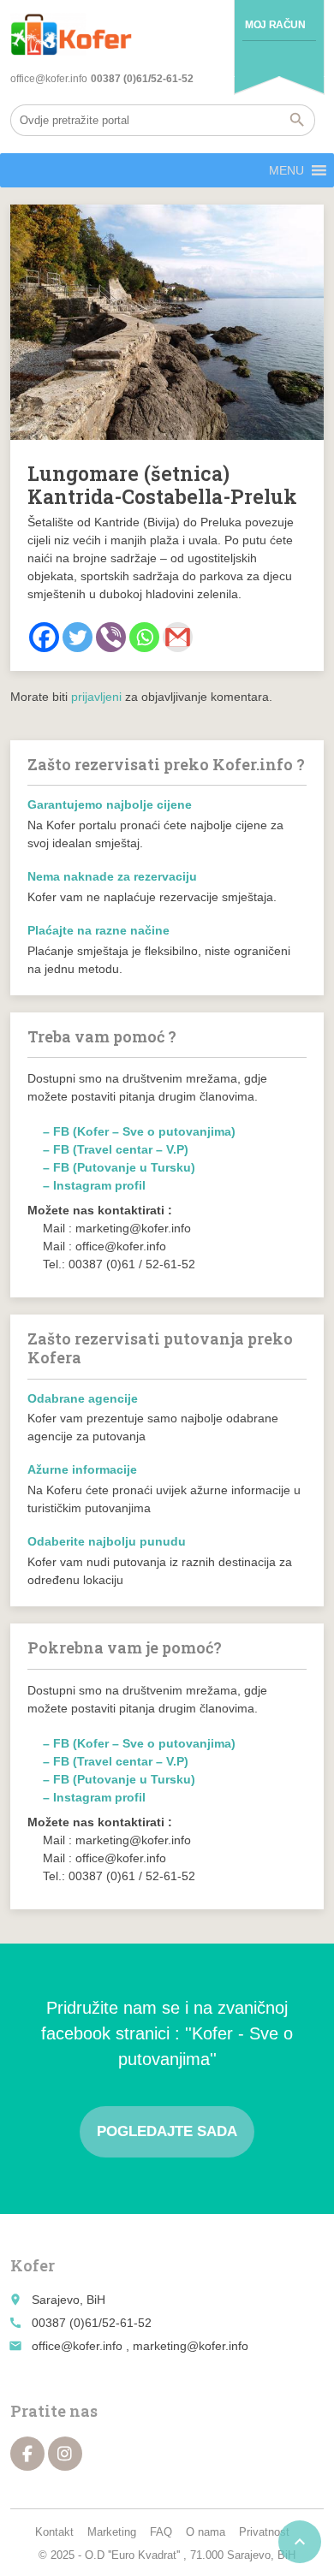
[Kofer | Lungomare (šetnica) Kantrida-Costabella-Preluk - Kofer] (71, 34)
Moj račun (275, 25)
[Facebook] (44, 637)
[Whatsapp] (144, 637)
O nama (206, 2532)
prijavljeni (96, 697)
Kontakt (54, 2532)
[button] (286, 170)
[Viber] (111, 637)
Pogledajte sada (167, 2131)
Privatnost (264, 2532)
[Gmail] (178, 637)
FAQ (161, 2532)
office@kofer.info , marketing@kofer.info (140, 2346)
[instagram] (65, 2454)
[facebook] (27, 2454)
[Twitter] (78, 637)
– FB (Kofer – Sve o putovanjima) (139, 1131)
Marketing (112, 2532)
